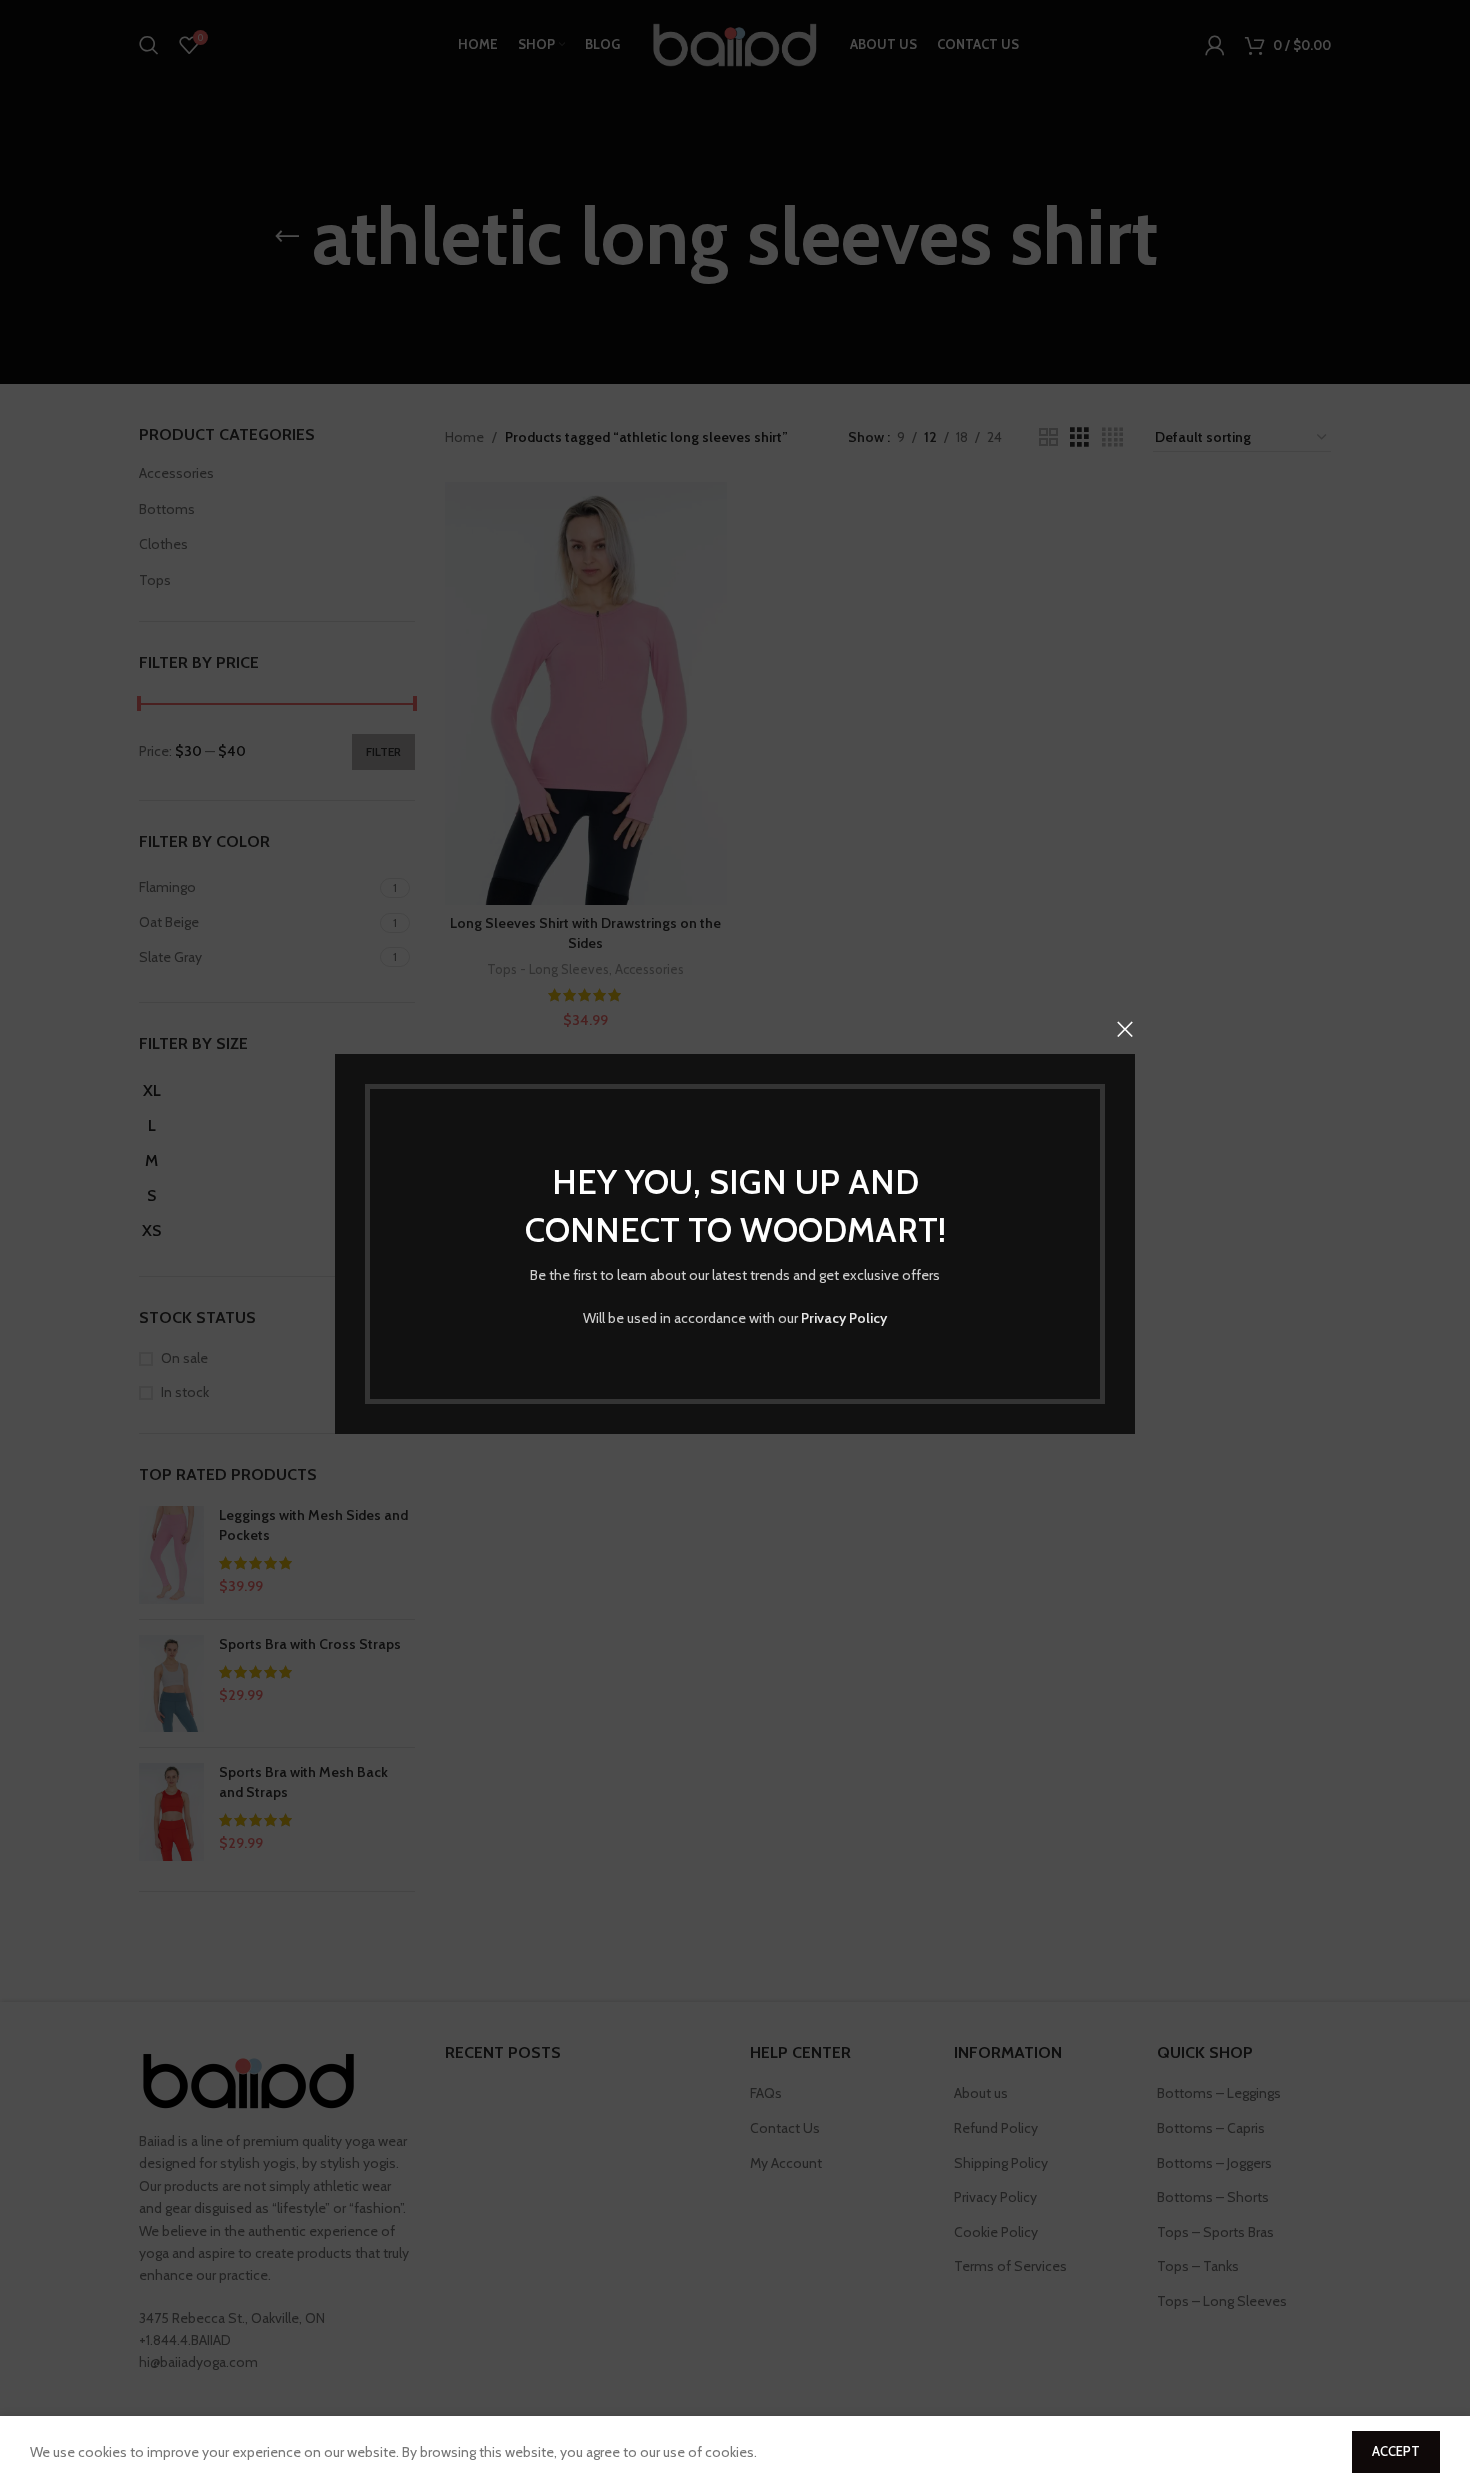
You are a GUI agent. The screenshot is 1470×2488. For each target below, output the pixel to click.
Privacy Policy (844, 1318)
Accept (1396, 2451)
